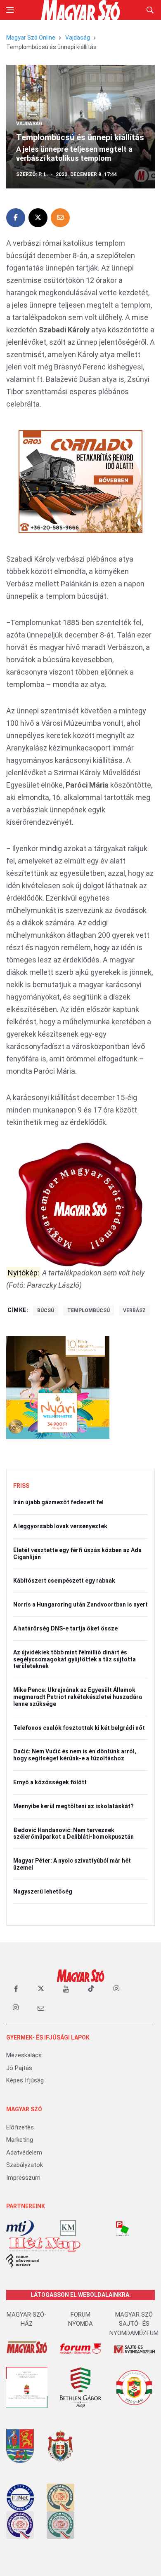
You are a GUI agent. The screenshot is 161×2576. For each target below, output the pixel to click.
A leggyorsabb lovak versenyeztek (60, 1526)
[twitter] (41, 1989)
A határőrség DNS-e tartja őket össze (65, 1628)
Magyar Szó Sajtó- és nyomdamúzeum (134, 2324)
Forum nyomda (80, 2319)
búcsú (46, 1310)
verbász (134, 1310)
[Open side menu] (10, 10)
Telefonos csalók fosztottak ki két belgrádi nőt (79, 1728)
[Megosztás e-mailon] (60, 218)
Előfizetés (20, 2127)
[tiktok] (91, 1989)
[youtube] (66, 1989)
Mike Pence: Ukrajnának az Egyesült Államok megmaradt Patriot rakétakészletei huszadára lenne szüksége (78, 1697)
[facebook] (16, 1989)
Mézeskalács (24, 2055)
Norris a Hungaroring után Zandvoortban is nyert (80, 1604)
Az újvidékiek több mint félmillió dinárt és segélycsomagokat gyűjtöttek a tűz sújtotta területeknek (75, 1659)
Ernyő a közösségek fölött (50, 1782)
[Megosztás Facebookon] (16, 218)
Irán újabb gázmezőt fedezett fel (58, 1502)
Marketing (20, 2140)
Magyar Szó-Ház (27, 2319)
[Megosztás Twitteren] (38, 218)
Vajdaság (78, 38)
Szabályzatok (25, 2165)
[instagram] (116, 1989)
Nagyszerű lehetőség (43, 1891)
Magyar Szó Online (31, 38)
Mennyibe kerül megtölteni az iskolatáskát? (73, 1806)
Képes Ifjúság (25, 2080)
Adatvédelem (24, 2153)
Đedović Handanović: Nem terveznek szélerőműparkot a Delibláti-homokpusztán (73, 1834)
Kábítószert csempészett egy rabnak (64, 1581)
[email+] (41, 2008)
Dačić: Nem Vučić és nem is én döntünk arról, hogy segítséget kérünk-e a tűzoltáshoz (75, 1755)
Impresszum (23, 2178)
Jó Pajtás (19, 2068)
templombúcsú (89, 1310)
